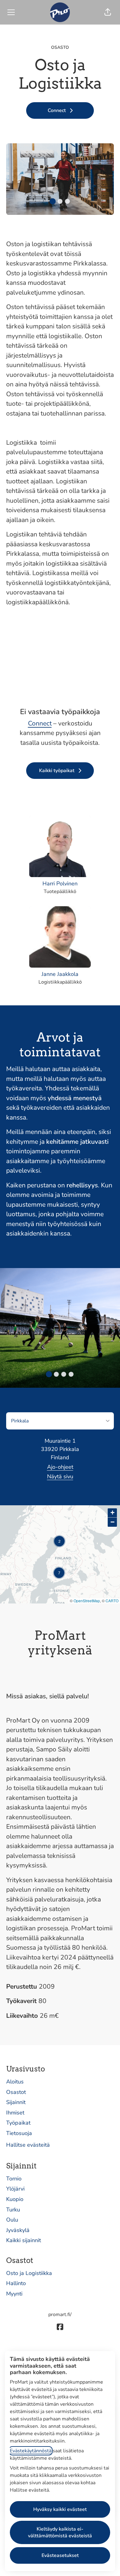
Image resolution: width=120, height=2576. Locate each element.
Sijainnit (16, 2102)
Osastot (16, 2092)
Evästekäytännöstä (31, 2451)
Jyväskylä (18, 2230)
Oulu (12, 2220)
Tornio (14, 2179)
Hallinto (16, 2283)
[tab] (53, 201)
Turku (13, 2210)
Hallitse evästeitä (28, 2145)
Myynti (14, 2294)
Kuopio (15, 2199)
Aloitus (15, 2082)
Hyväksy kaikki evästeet (60, 2509)
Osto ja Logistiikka (29, 2273)
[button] (108, 12)
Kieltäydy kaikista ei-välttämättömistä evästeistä (60, 2532)
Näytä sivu (60, 1476)
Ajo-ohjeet (60, 1467)
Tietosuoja (19, 2133)
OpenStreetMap (87, 1601)
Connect (40, 723)
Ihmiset (15, 2113)
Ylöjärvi (15, 2189)
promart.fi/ (60, 2315)
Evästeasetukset (60, 2555)
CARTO (112, 1601)
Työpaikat (18, 2123)
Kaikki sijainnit (24, 2240)
